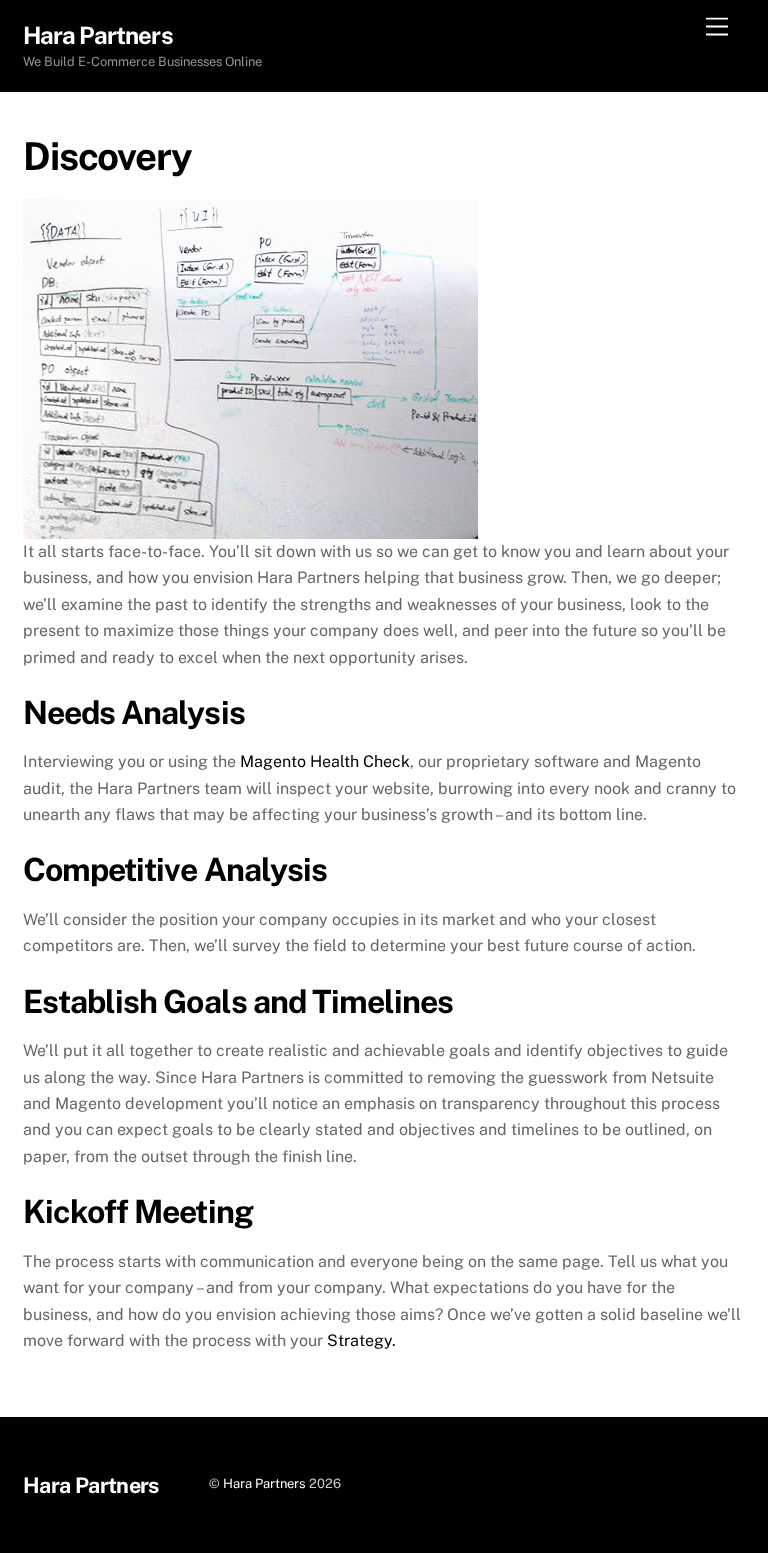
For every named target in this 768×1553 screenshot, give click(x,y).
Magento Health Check (325, 761)
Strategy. (361, 1340)
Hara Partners (264, 1483)
